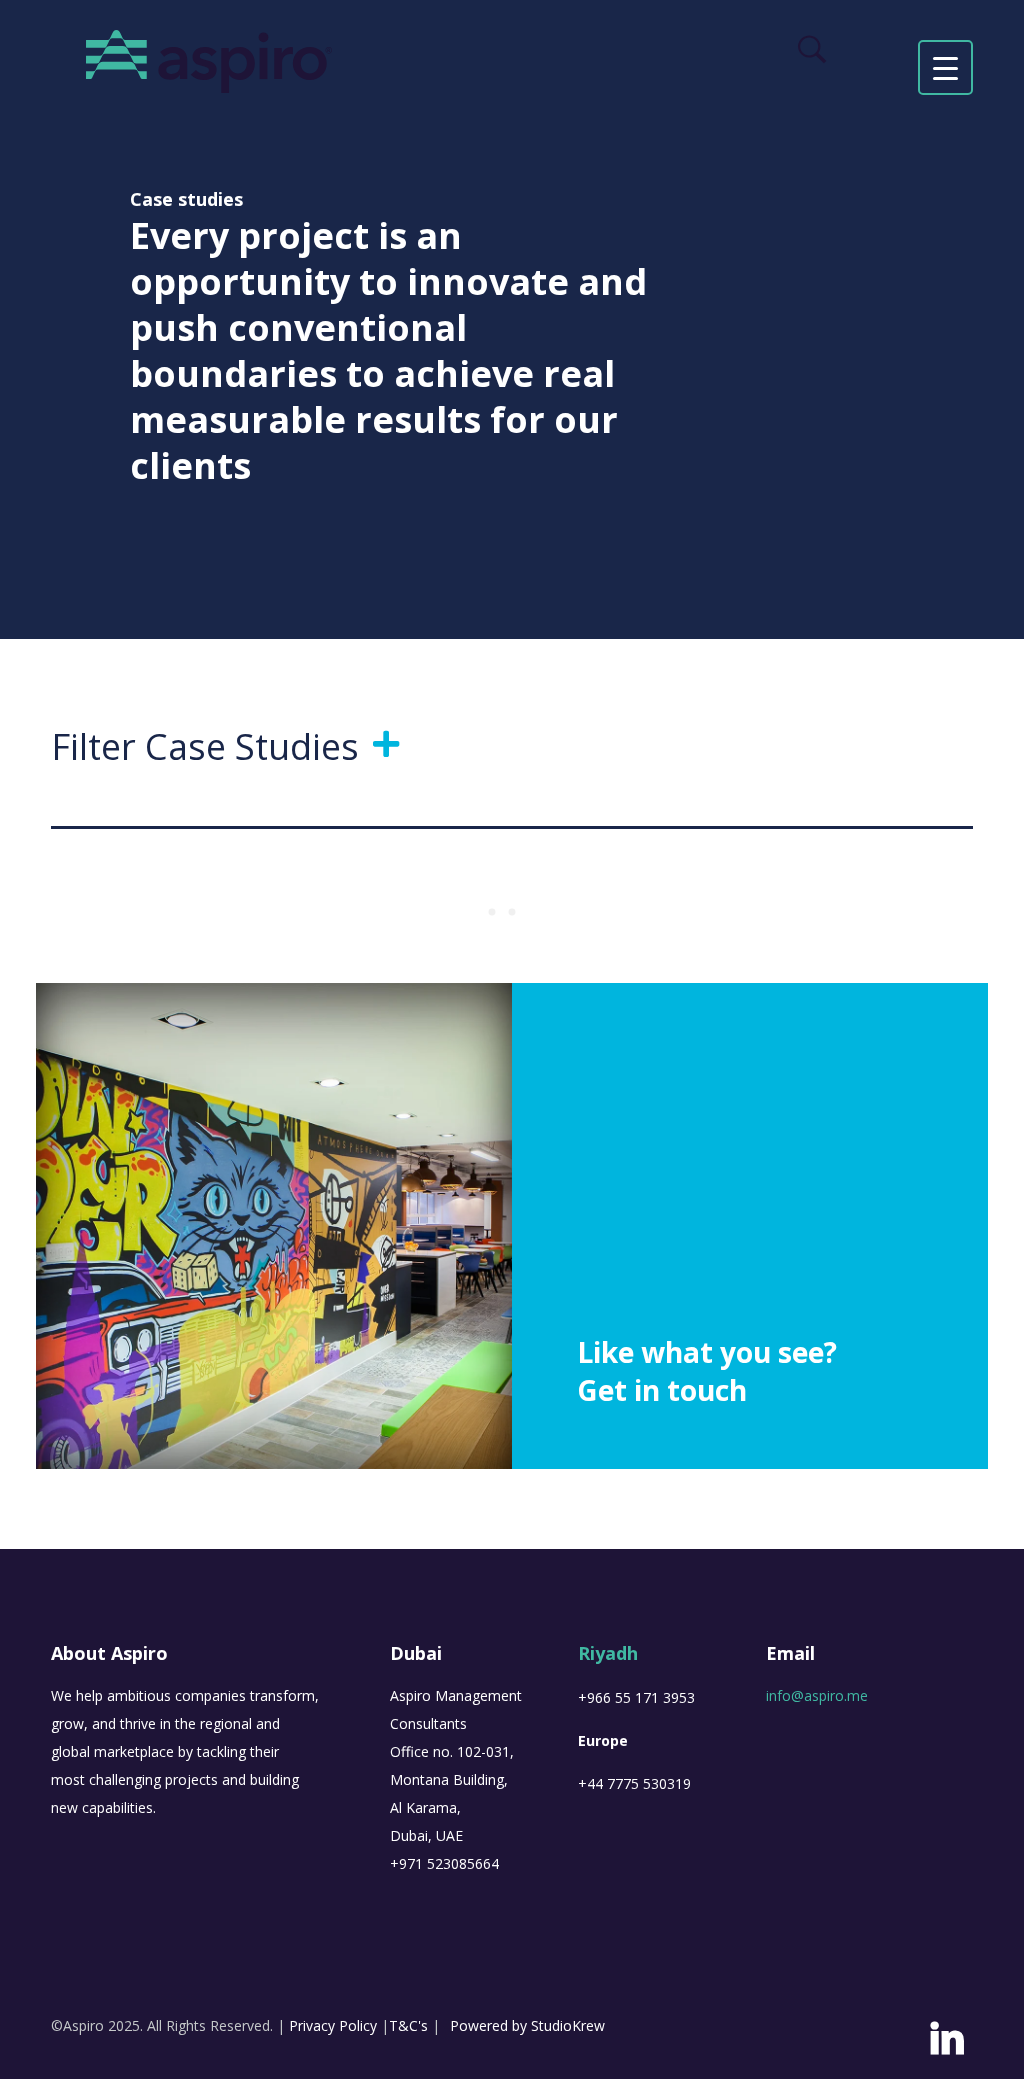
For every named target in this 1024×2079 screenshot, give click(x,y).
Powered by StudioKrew (527, 2025)
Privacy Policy (333, 2025)
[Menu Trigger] (945, 67)
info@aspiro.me (817, 1695)
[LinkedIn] (947, 2045)
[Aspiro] (209, 60)
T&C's (408, 2025)
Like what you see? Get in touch (707, 1371)
